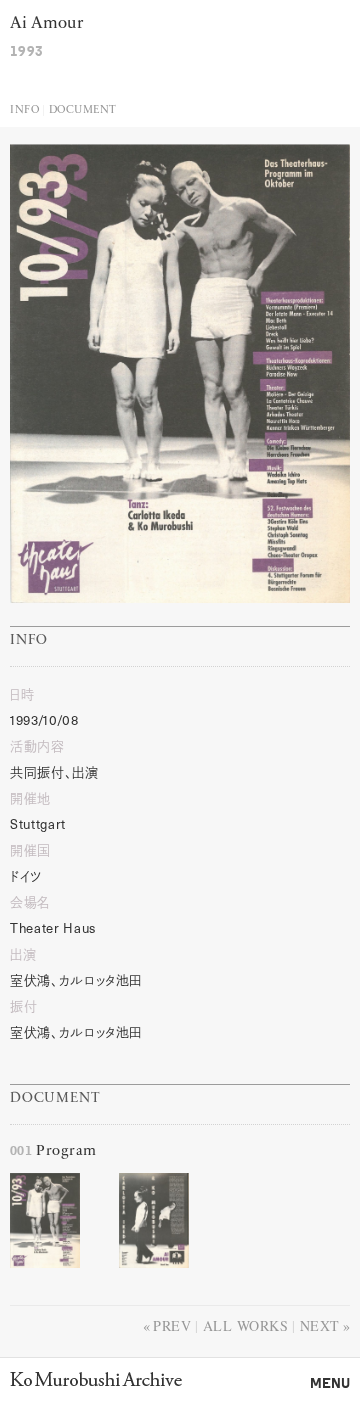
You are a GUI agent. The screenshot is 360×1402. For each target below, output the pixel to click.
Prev (172, 1325)
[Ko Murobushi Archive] (96, 1379)
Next (320, 1325)
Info (24, 110)
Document (83, 110)
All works (246, 1325)
